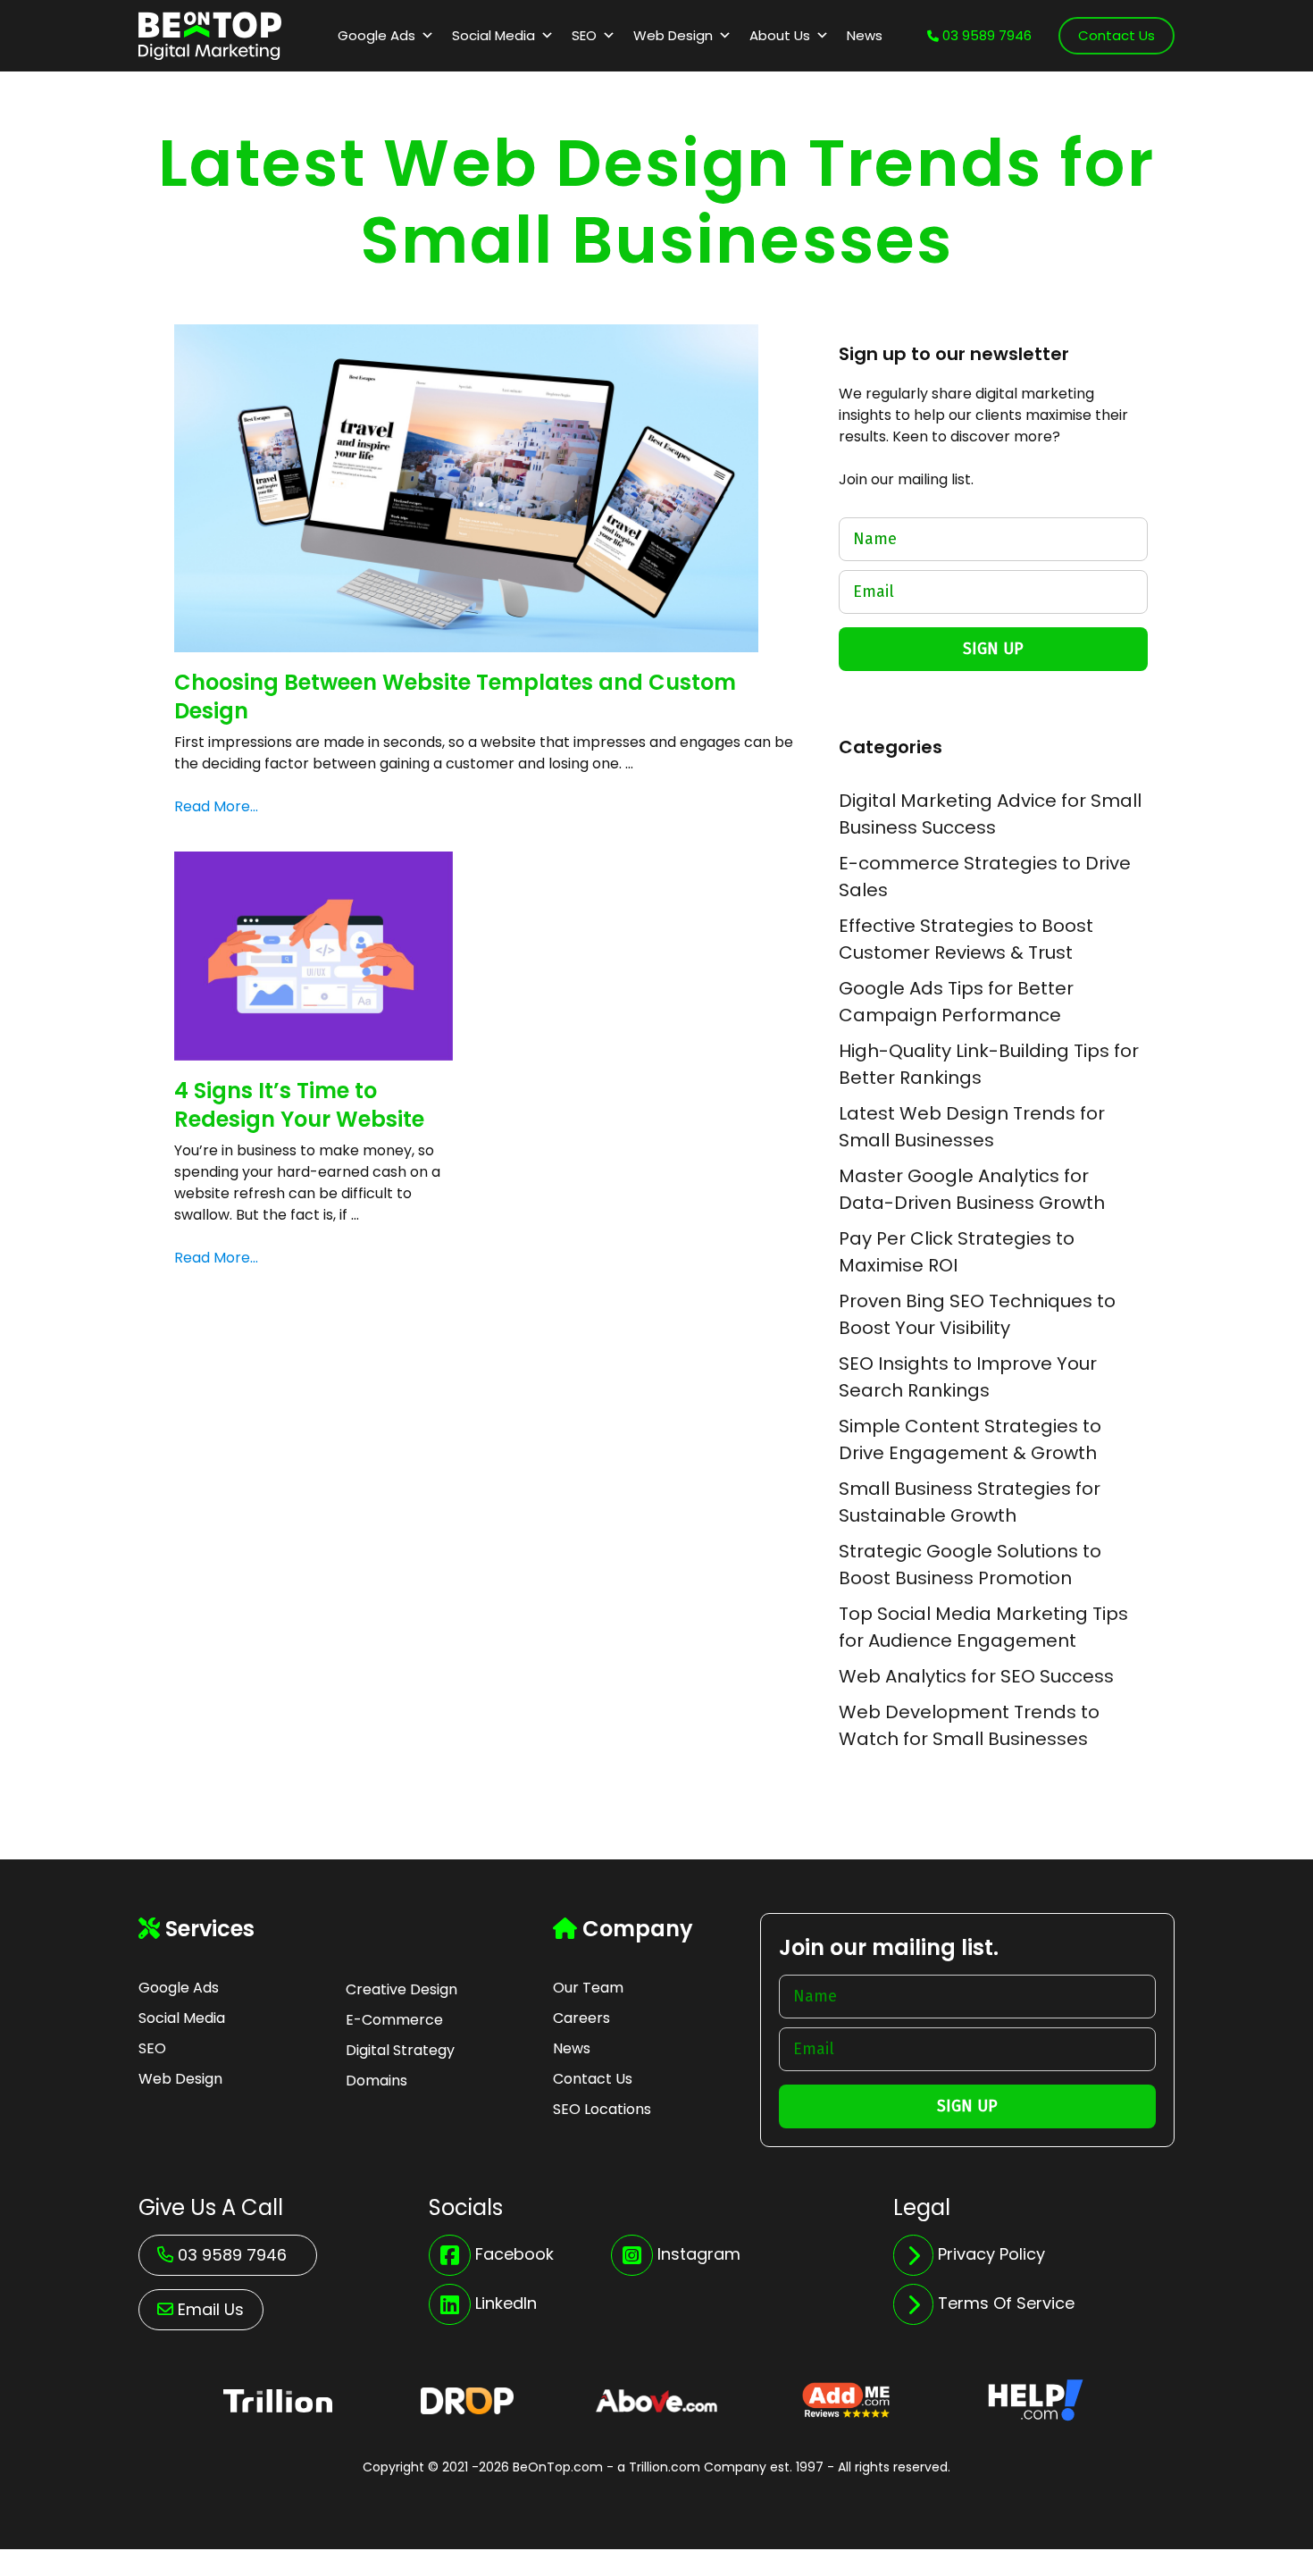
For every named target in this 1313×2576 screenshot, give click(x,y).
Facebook (514, 2254)
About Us (780, 35)
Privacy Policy (991, 2254)
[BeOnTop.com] (210, 34)
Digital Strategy (400, 2050)
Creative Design (401, 1989)
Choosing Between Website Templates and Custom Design (455, 696)
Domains (376, 2081)
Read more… (216, 806)
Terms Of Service (1006, 2303)
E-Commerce (394, 2020)
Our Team (588, 1988)
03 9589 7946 (985, 35)
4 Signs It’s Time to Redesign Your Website (299, 1104)
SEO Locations (602, 2109)
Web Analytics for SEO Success (976, 1676)
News (865, 35)
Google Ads (376, 35)
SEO (584, 35)
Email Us (211, 2309)
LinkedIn (506, 2303)
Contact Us (1116, 35)
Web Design (673, 35)
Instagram (699, 2254)
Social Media (493, 35)
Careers (581, 2018)
